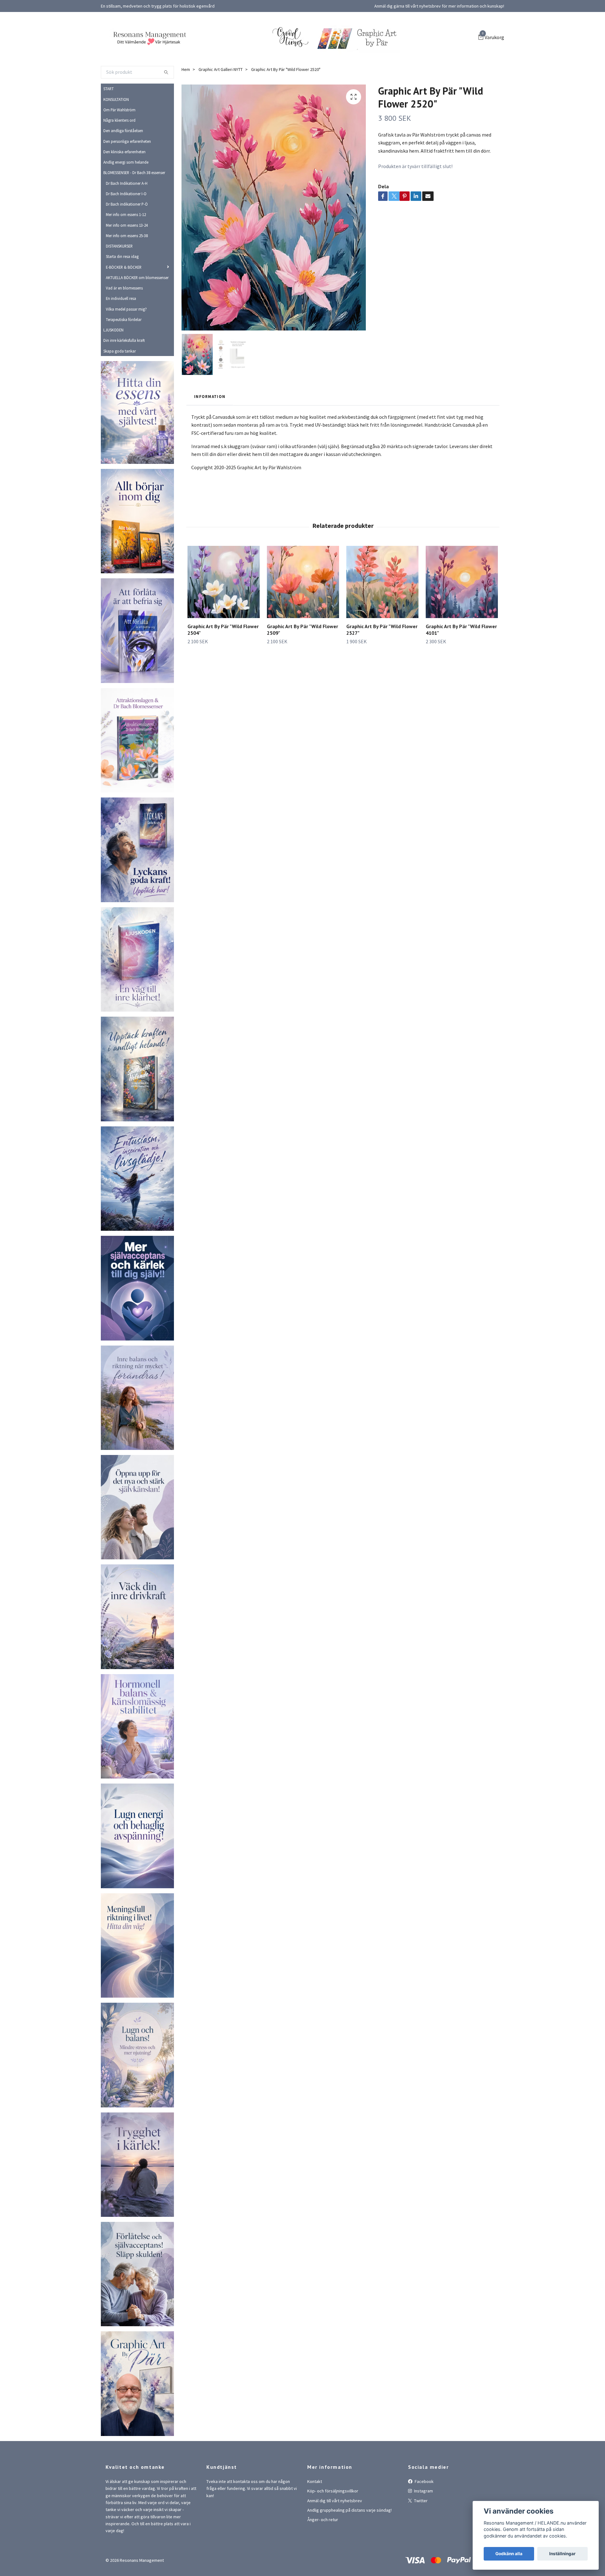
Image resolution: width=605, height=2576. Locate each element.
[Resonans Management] (211, 51)
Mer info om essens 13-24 (127, 261)
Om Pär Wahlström (119, 145)
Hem (186, 105)
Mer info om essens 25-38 (127, 271)
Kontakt (315, 2517)
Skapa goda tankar (120, 387)
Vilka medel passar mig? (126, 345)
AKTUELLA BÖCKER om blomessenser (137, 313)
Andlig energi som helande (126, 198)
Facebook (424, 2517)
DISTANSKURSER (119, 282)
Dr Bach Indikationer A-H (127, 219)
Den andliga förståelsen (123, 166)
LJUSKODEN (113, 366)
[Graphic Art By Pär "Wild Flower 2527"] (382, 618)
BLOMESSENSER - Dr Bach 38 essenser (134, 208)
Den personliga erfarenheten (127, 177)
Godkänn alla (509, 2554)
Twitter (420, 2536)
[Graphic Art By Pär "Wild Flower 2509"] (303, 618)
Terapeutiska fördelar (124, 355)
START (109, 125)
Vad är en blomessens (124, 324)
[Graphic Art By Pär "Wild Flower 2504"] (224, 618)
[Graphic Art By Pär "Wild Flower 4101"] (462, 618)
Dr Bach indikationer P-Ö (127, 240)
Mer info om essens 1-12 (126, 250)
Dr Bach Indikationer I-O (126, 229)
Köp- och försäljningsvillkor (333, 2527)
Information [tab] (210, 432)
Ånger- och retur (323, 2556)
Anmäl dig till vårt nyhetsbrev (335, 2536)
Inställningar (562, 2554)
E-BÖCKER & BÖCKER (124, 303)
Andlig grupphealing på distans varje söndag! (349, 2546)
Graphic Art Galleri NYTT (221, 105)
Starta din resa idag (122, 292)
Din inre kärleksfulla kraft (124, 376)
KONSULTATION (116, 135)
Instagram (423, 2527)
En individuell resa (121, 334)
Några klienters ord (119, 156)
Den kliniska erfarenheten (124, 187)
